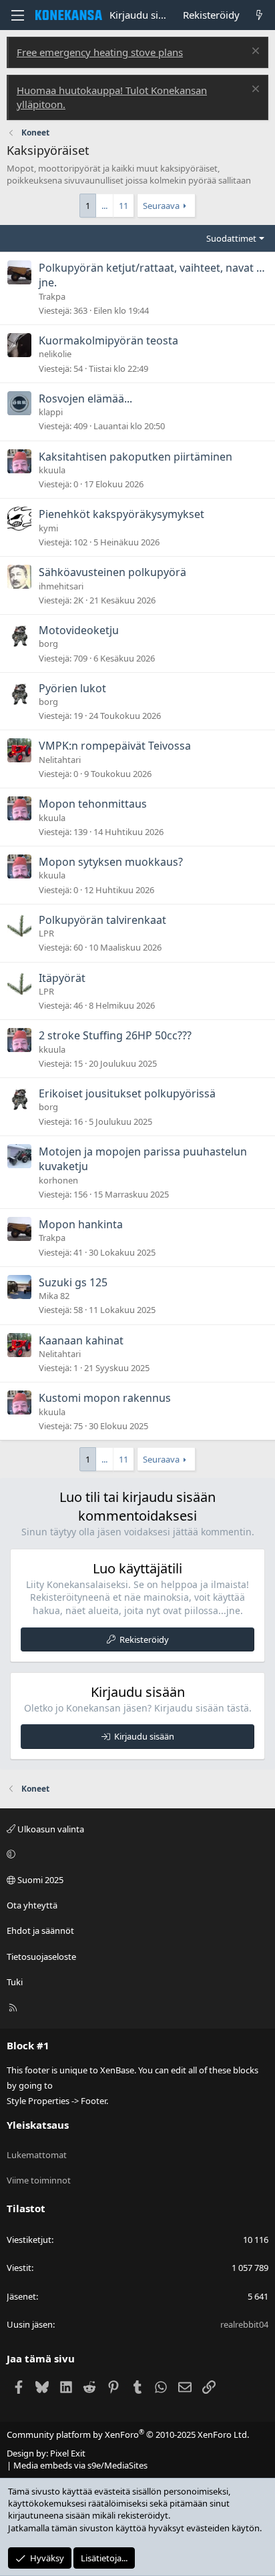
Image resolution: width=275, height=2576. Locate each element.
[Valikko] (17, 15)
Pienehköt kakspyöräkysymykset (121, 514)
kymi (48, 528)
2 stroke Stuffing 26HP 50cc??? (115, 1035)
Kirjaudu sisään (144, 1736)
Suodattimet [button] (231, 238)
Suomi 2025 (39, 1880)
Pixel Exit (68, 2453)
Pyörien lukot (72, 688)
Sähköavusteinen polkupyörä (112, 572)
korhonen (58, 1180)
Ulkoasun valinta (50, 1829)
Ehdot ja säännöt (40, 1930)
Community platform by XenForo (128, 2434)
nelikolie (55, 354)
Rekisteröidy (144, 1639)
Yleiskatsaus (38, 2125)
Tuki (15, 1982)
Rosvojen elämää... (85, 399)
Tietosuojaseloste (41, 1957)
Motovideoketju (79, 630)
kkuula (52, 470)
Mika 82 (54, 1296)
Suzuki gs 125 (73, 1282)
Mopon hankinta (81, 1224)
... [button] (104, 206)
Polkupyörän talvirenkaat (102, 920)
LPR (46, 933)
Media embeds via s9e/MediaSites (80, 2465)
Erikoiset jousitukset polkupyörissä (127, 1093)
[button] (135, 1854)
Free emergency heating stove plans (100, 52)
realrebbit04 (244, 2324)
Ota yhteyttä (32, 1905)
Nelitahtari (60, 760)
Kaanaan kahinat (81, 1340)
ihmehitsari (61, 586)
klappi (51, 412)
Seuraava (161, 206)
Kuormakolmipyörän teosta (108, 340)
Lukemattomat (37, 2155)
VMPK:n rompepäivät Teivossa (115, 746)
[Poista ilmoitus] (254, 52)
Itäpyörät (62, 978)
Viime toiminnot (39, 2180)
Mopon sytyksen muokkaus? (111, 862)
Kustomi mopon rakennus (105, 1398)
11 (123, 206)
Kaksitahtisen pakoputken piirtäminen (135, 457)
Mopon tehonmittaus (93, 804)
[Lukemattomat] (259, 15)
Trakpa (52, 296)
